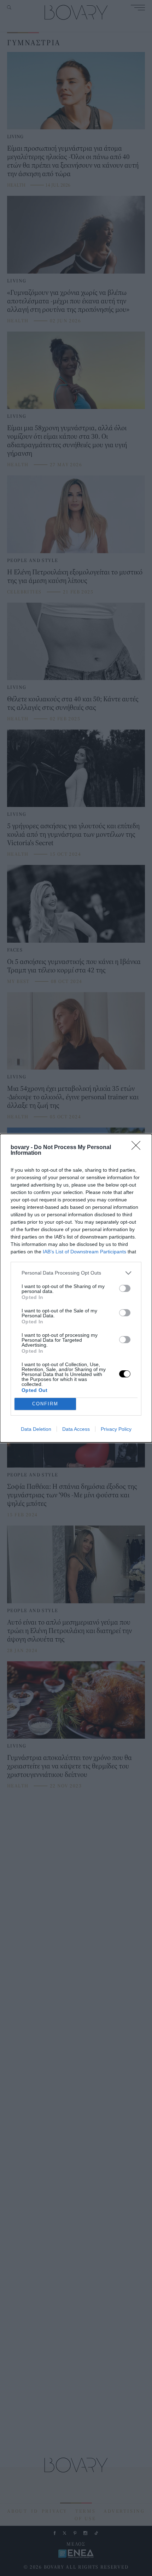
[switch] (125, 1288)
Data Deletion (36, 1429)
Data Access (76, 1429)
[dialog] (76, 1288)
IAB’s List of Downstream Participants (84, 1252)
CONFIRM (45, 1404)
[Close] (138, 1148)
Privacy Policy (116, 1429)
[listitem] (76, 1273)
